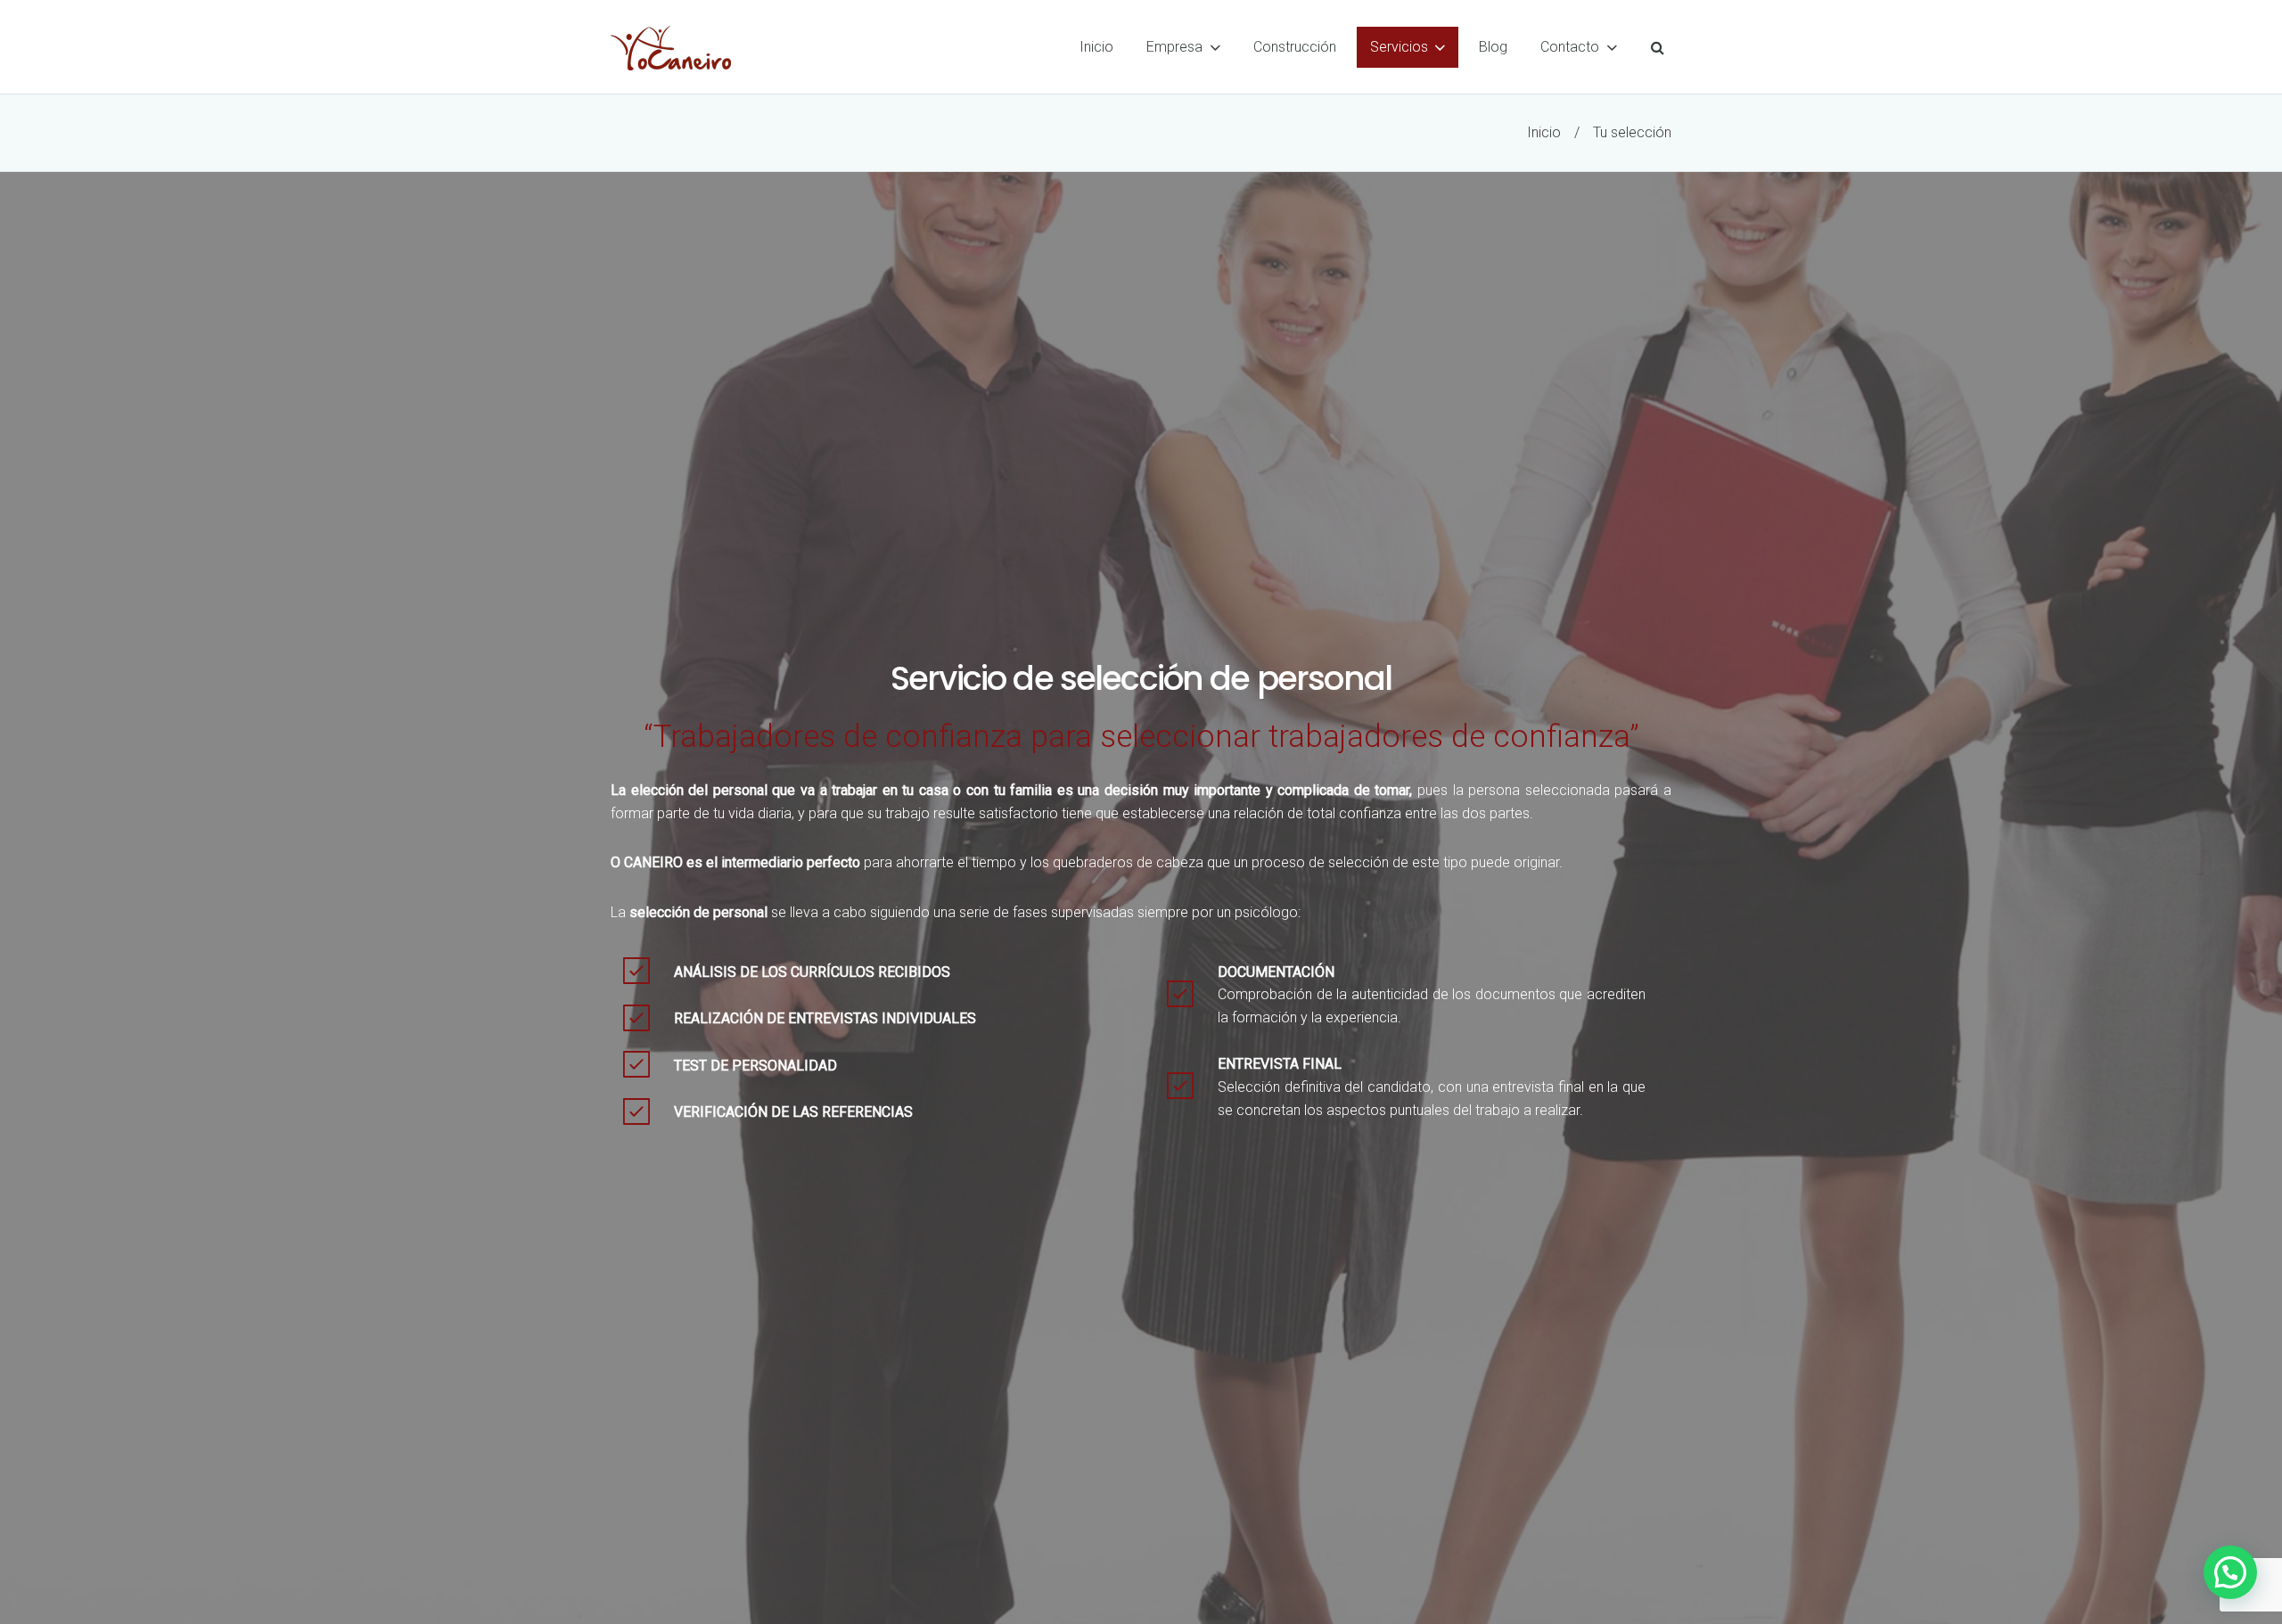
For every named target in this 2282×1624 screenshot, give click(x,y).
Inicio (1544, 132)
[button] (2230, 1572)
